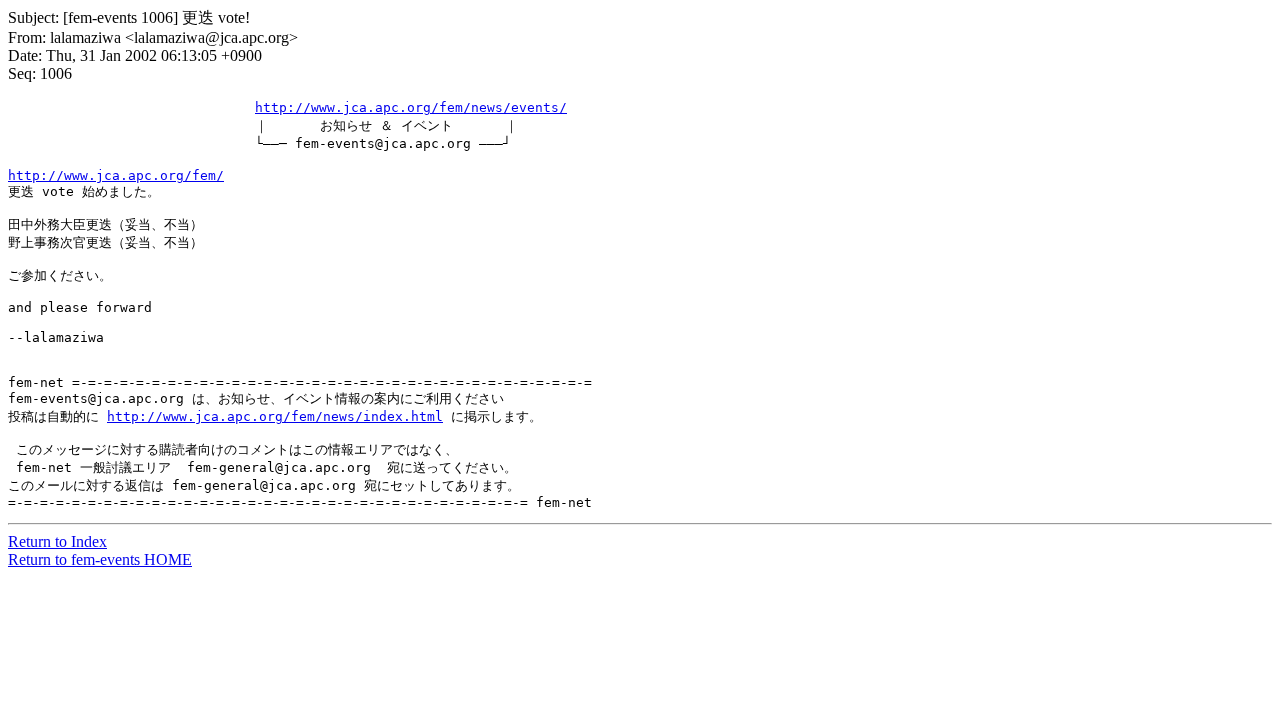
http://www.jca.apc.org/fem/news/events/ (411, 107)
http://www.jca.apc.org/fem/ (116, 175)
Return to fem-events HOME (100, 559)
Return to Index (57, 541)
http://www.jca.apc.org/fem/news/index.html (275, 416)
